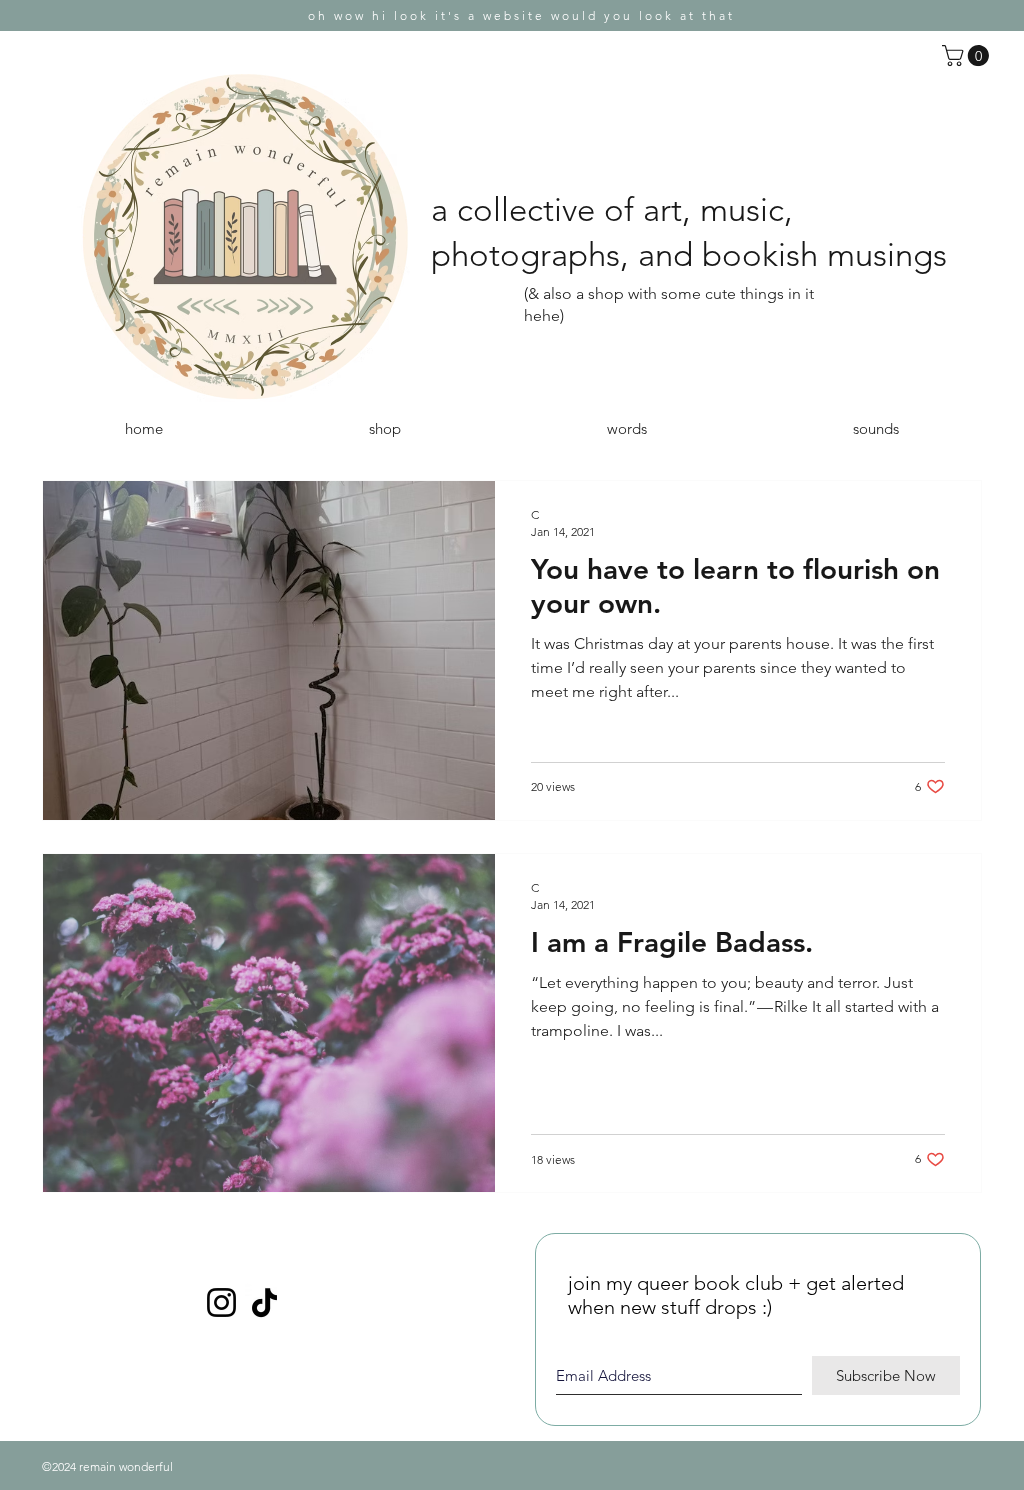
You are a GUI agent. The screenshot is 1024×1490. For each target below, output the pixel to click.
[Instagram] (221, 1302)
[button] (968, 55)
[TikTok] (264, 1302)
